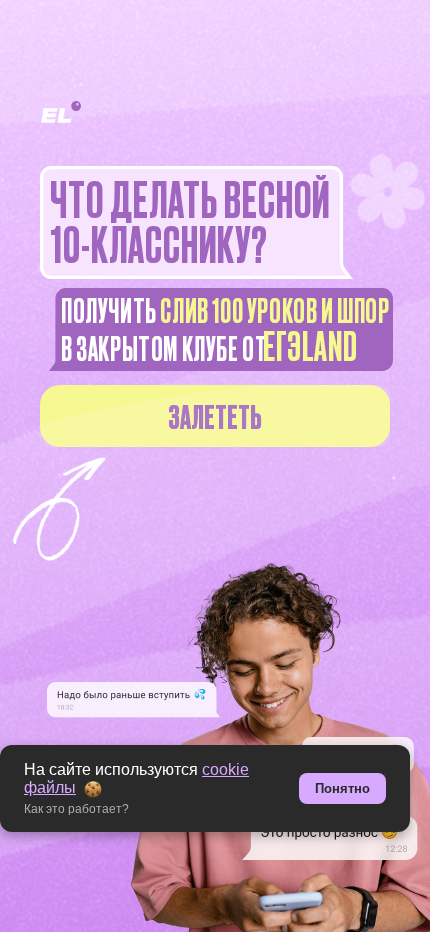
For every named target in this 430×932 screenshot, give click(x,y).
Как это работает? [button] (76, 809)
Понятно (342, 788)
